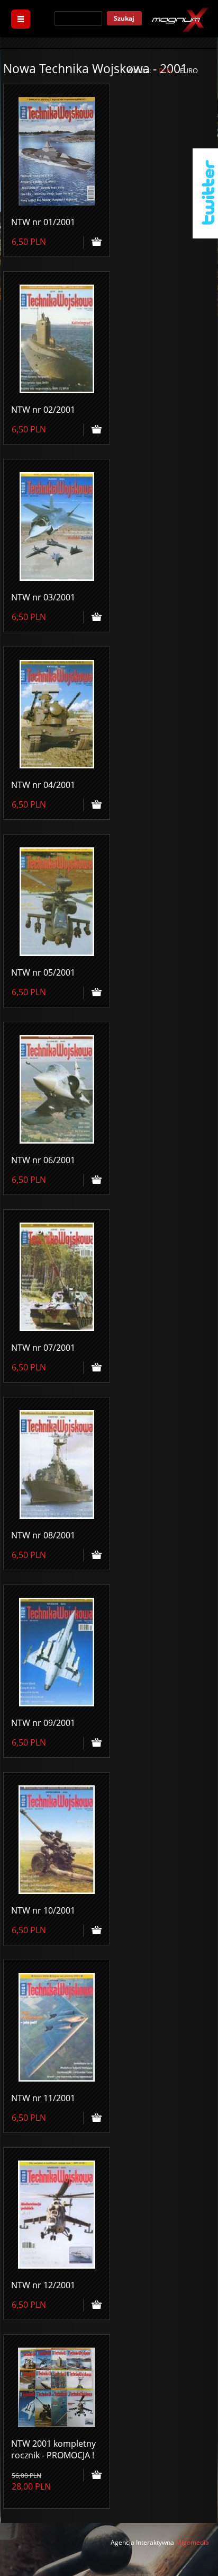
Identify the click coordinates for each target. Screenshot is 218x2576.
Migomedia (192, 2542)
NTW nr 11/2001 (43, 2098)
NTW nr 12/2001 (43, 2285)
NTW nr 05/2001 (43, 972)
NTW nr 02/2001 (43, 410)
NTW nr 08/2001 (43, 1535)
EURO (189, 70)
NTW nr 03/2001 (43, 597)
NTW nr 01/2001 (43, 222)
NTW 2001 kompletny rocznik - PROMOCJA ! (53, 2449)
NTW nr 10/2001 (43, 1910)
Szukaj (124, 18)
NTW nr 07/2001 (43, 1348)
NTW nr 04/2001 (43, 785)
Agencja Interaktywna (142, 2542)
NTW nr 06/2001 (43, 1160)
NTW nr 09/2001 (43, 1723)
